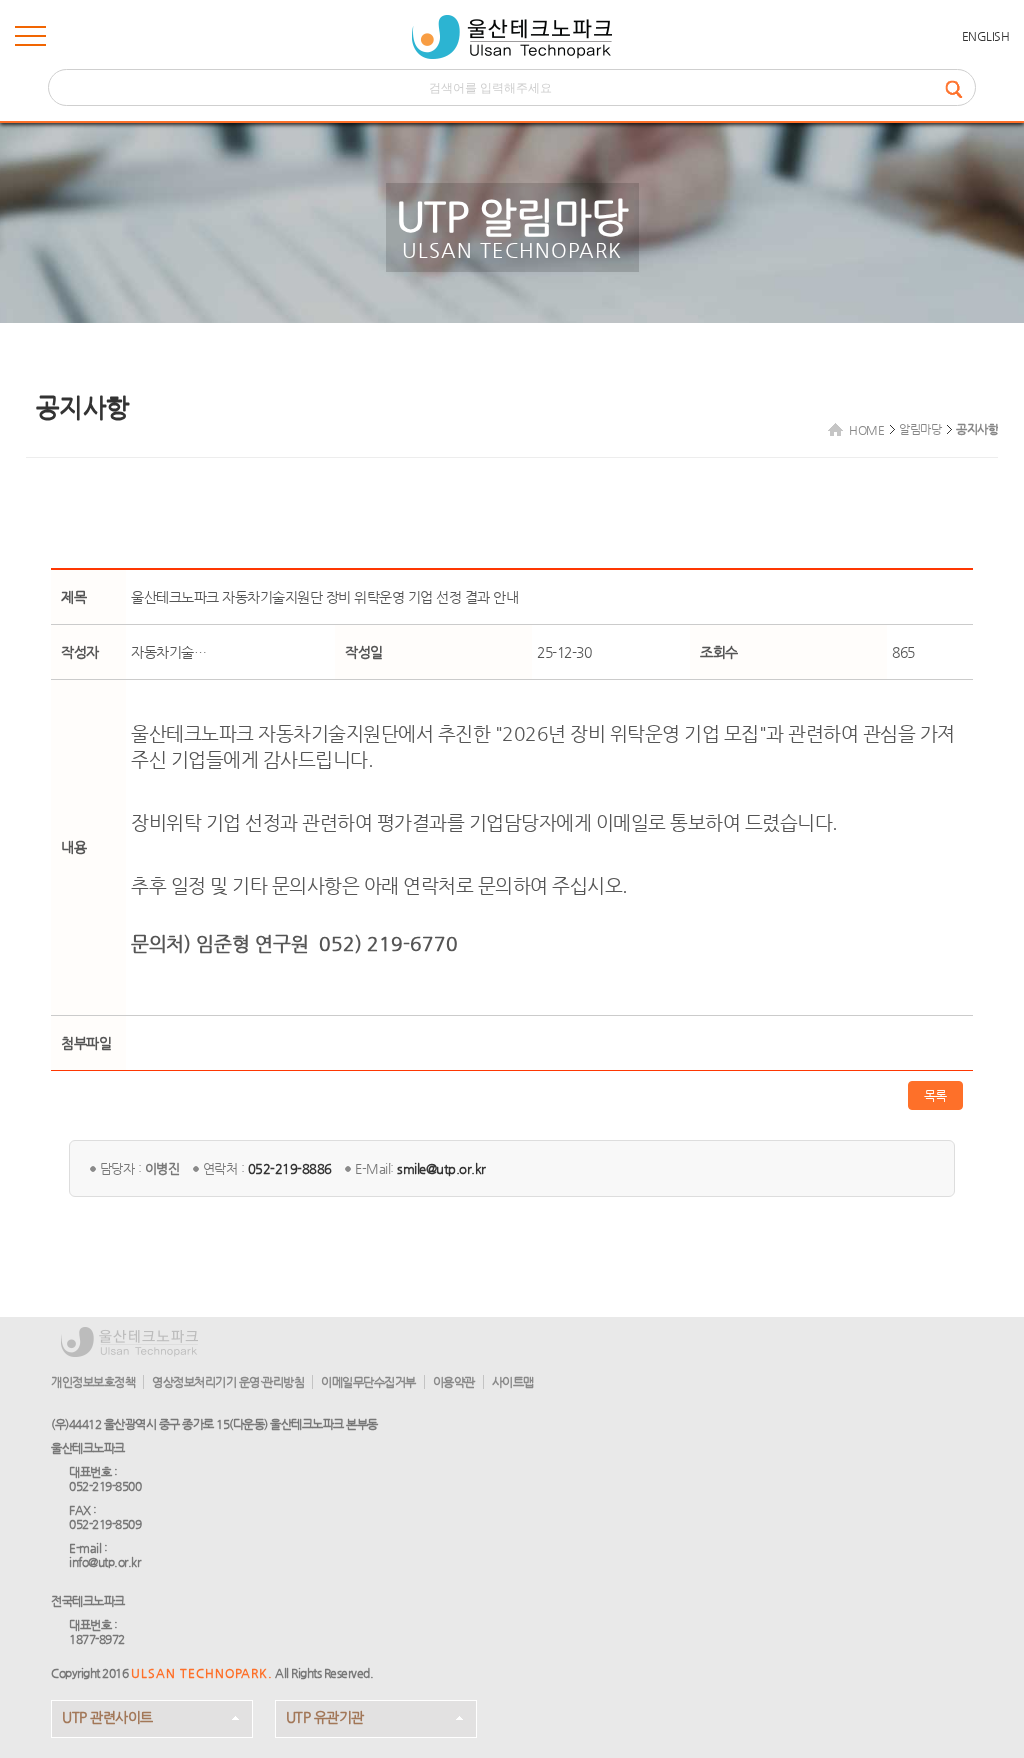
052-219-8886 (290, 1168)
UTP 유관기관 (325, 1717)
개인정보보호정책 (93, 1382)
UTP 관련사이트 (107, 1717)
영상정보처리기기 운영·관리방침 (228, 1382)
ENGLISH (986, 36)
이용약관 (454, 1382)
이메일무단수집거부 (368, 1382)
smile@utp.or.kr (441, 1168)
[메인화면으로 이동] (512, 37)
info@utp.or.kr (104, 1562)
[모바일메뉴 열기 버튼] (30, 40)
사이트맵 (513, 1382)
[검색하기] (960, 87)
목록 (935, 1095)
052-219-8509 (105, 1524)
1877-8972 (97, 1639)
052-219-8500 (105, 1486)
